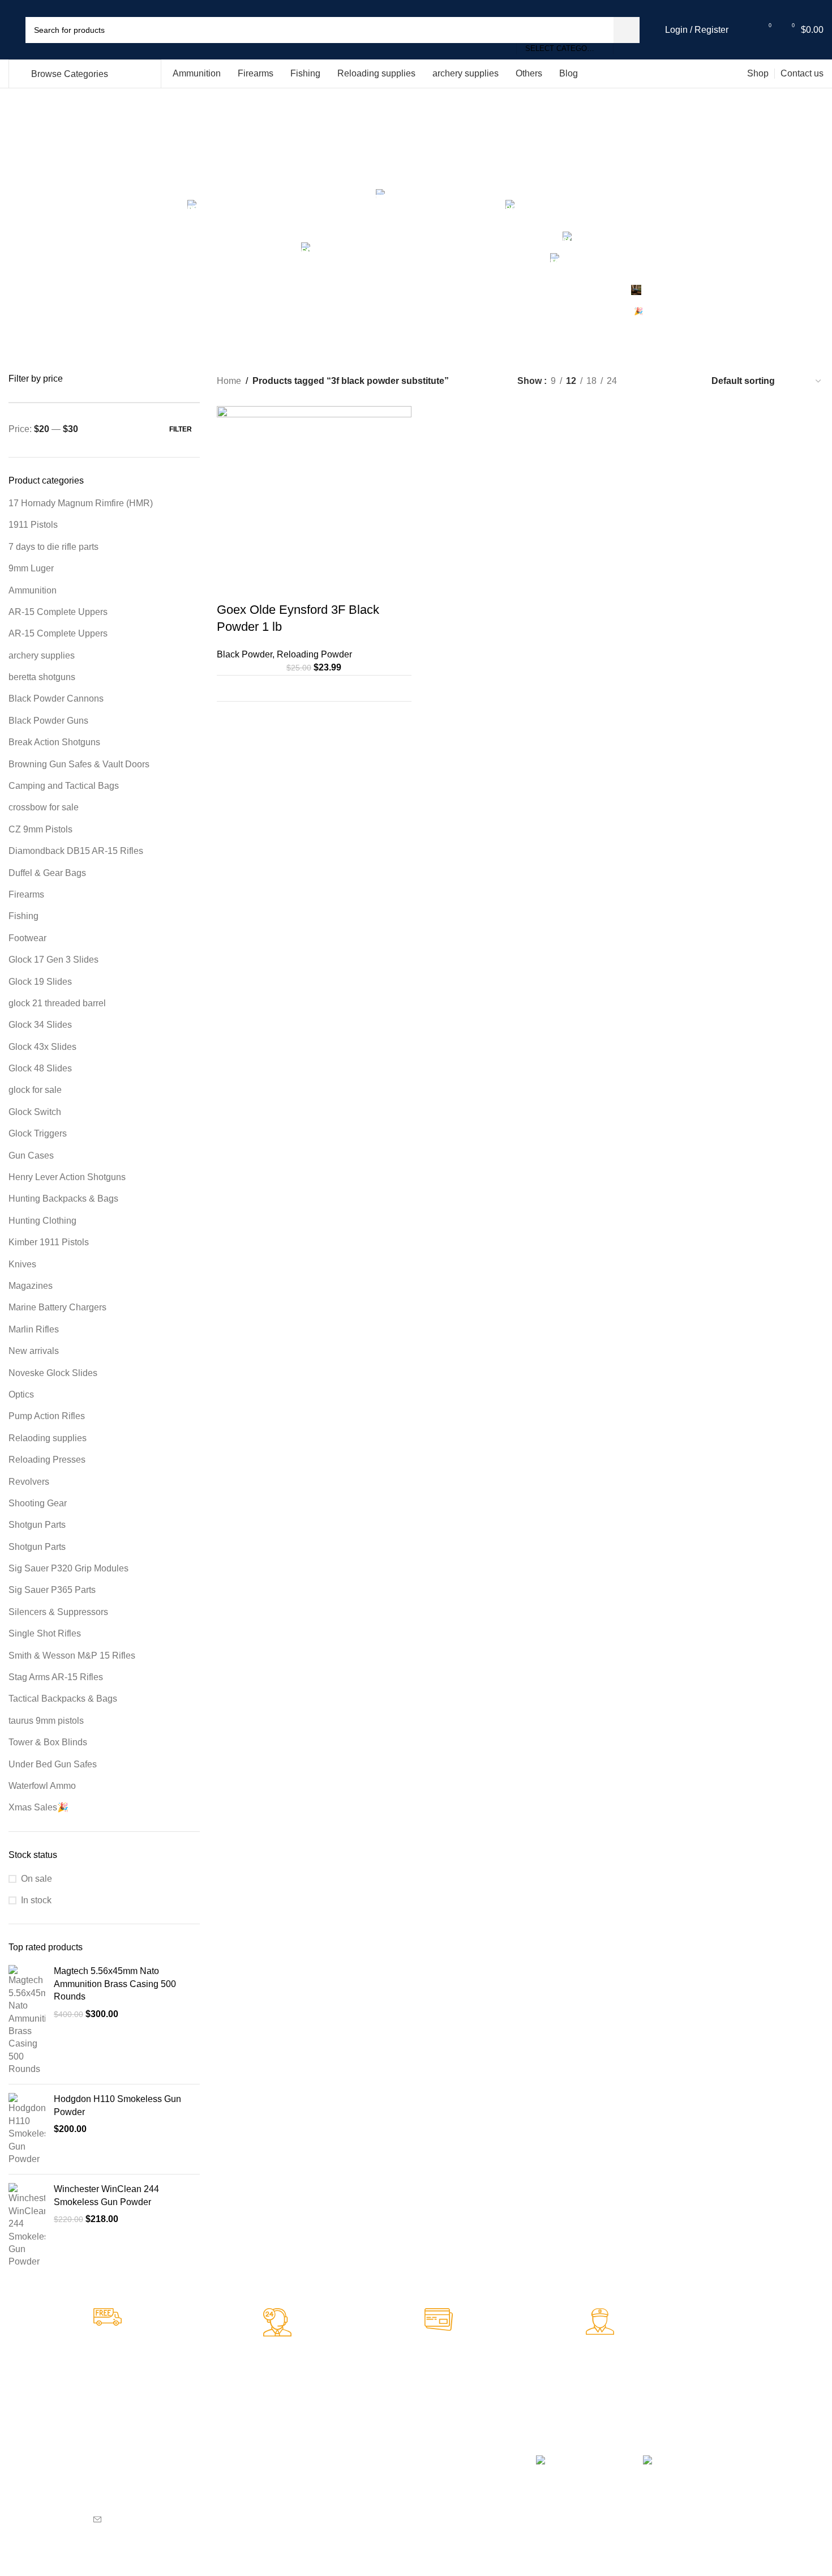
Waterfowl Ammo (42, 1786)
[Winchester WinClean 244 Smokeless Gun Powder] (27, 2225)
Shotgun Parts (37, 1525)
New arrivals (34, 1351)
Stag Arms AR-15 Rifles (56, 1677)
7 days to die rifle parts (53, 547)
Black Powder (245, 654)
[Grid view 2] (644, 381)
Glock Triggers (38, 1133)
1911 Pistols (33, 525)
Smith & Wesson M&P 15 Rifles (72, 1656)
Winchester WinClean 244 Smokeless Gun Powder (106, 2195)
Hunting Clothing (42, 1221)
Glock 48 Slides (40, 1068)
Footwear (27, 938)
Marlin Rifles (34, 1329)
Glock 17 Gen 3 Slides (53, 960)
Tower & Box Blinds (48, 1742)
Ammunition (33, 590)
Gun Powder (364, 2507)
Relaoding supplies (48, 1438)
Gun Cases (31, 1155)
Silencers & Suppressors (58, 1612)
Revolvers (29, 1482)
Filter (181, 429)
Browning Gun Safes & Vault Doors (79, 764)
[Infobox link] (174, 2349)
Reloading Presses (47, 1460)
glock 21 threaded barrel (57, 1003)
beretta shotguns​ (42, 677)
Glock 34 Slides (40, 1025)
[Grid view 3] (666, 381)
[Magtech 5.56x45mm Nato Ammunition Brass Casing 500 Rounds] (27, 2020)
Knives (22, 1264)
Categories (416, 179)
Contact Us (450, 2517)
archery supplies (42, 655)
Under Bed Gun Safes (53, 1764)
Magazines (31, 1286)
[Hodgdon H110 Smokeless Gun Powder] (27, 2129)
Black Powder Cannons (56, 699)
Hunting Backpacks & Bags (63, 1199)
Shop (439, 2478)
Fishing (23, 916)
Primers (267, 2469)
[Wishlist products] (744, 30)
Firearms (26, 894)
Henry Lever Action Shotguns (67, 1177)
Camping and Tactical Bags (64, 786)
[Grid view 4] (687, 381)
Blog (438, 2497)
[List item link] (173, 2519)
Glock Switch (35, 1112)
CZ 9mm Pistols (40, 829)
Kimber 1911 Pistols (49, 1242)
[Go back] (179, 146)
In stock (36, 1900)
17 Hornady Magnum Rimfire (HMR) (81, 503)
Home (229, 381)
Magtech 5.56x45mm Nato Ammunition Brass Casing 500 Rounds (115, 1984)
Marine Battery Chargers (57, 1307)
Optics (21, 1394)
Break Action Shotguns (54, 742)
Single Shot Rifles (45, 1633)
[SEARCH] (627, 30)
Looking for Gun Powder (370, 2444)
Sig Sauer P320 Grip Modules (68, 1568)
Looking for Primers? (281, 2444)
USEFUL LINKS (459, 2439)
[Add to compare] (396, 688)
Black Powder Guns (48, 721)
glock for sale (35, 1090)
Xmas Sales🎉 (38, 1807)
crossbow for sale (44, 807)
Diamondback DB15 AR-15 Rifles (76, 851)
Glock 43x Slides (42, 1047)
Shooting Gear (38, 1503)
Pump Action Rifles (47, 1416)
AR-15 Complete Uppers (58, 612)
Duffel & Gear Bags (47, 873)
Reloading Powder (314, 654)
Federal (267, 2507)
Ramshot (358, 2488)
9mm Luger (31, 568)
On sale (37, 1879)
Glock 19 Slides (40, 982)
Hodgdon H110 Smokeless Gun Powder (117, 2105)
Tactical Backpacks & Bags (63, 1699)
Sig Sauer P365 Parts (52, 1590)
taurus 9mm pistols (46, 1721)
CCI (260, 2488)
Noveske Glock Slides (53, 1373)
